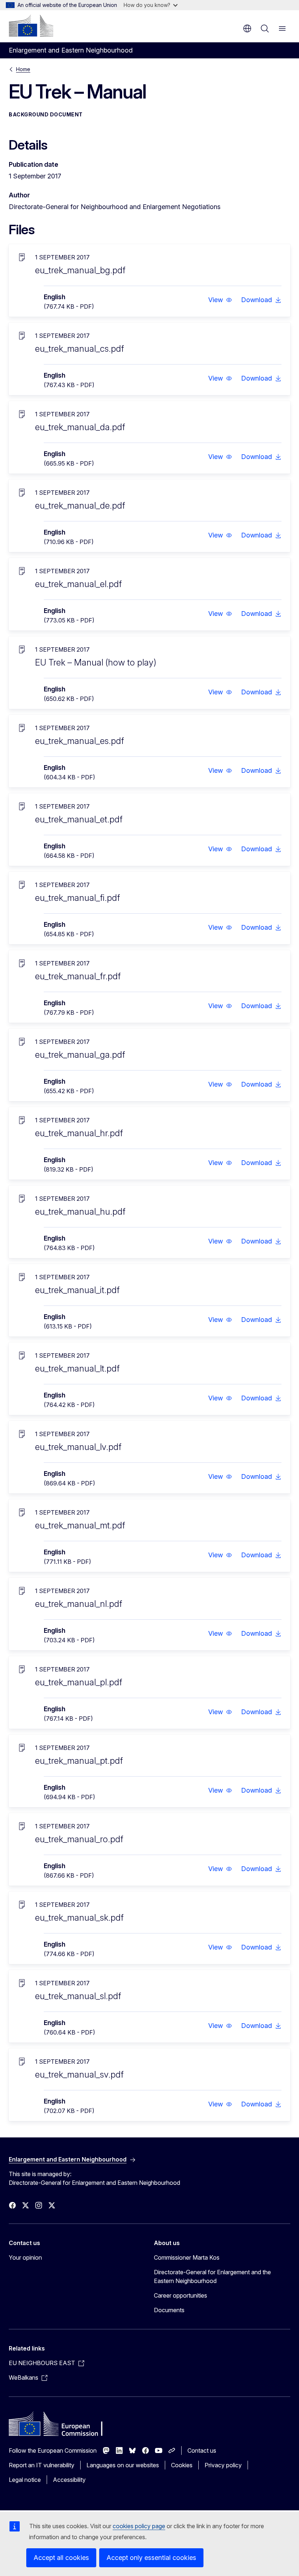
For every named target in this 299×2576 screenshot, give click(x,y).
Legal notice (25, 2480)
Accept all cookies (61, 2558)
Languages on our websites (123, 2465)
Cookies (182, 2465)
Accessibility (69, 2480)
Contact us (202, 2450)
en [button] (247, 28)
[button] (220, 300)
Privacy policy (223, 2465)
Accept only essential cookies (151, 2558)
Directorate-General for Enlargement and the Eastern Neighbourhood (212, 2276)
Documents (169, 2310)
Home (23, 69)
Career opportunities (180, 2295)
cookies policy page (139, 2526)
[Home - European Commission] (31, 26)
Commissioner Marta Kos (187, 2257)
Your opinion (25, 2257)
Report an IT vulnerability (42, 2465)
